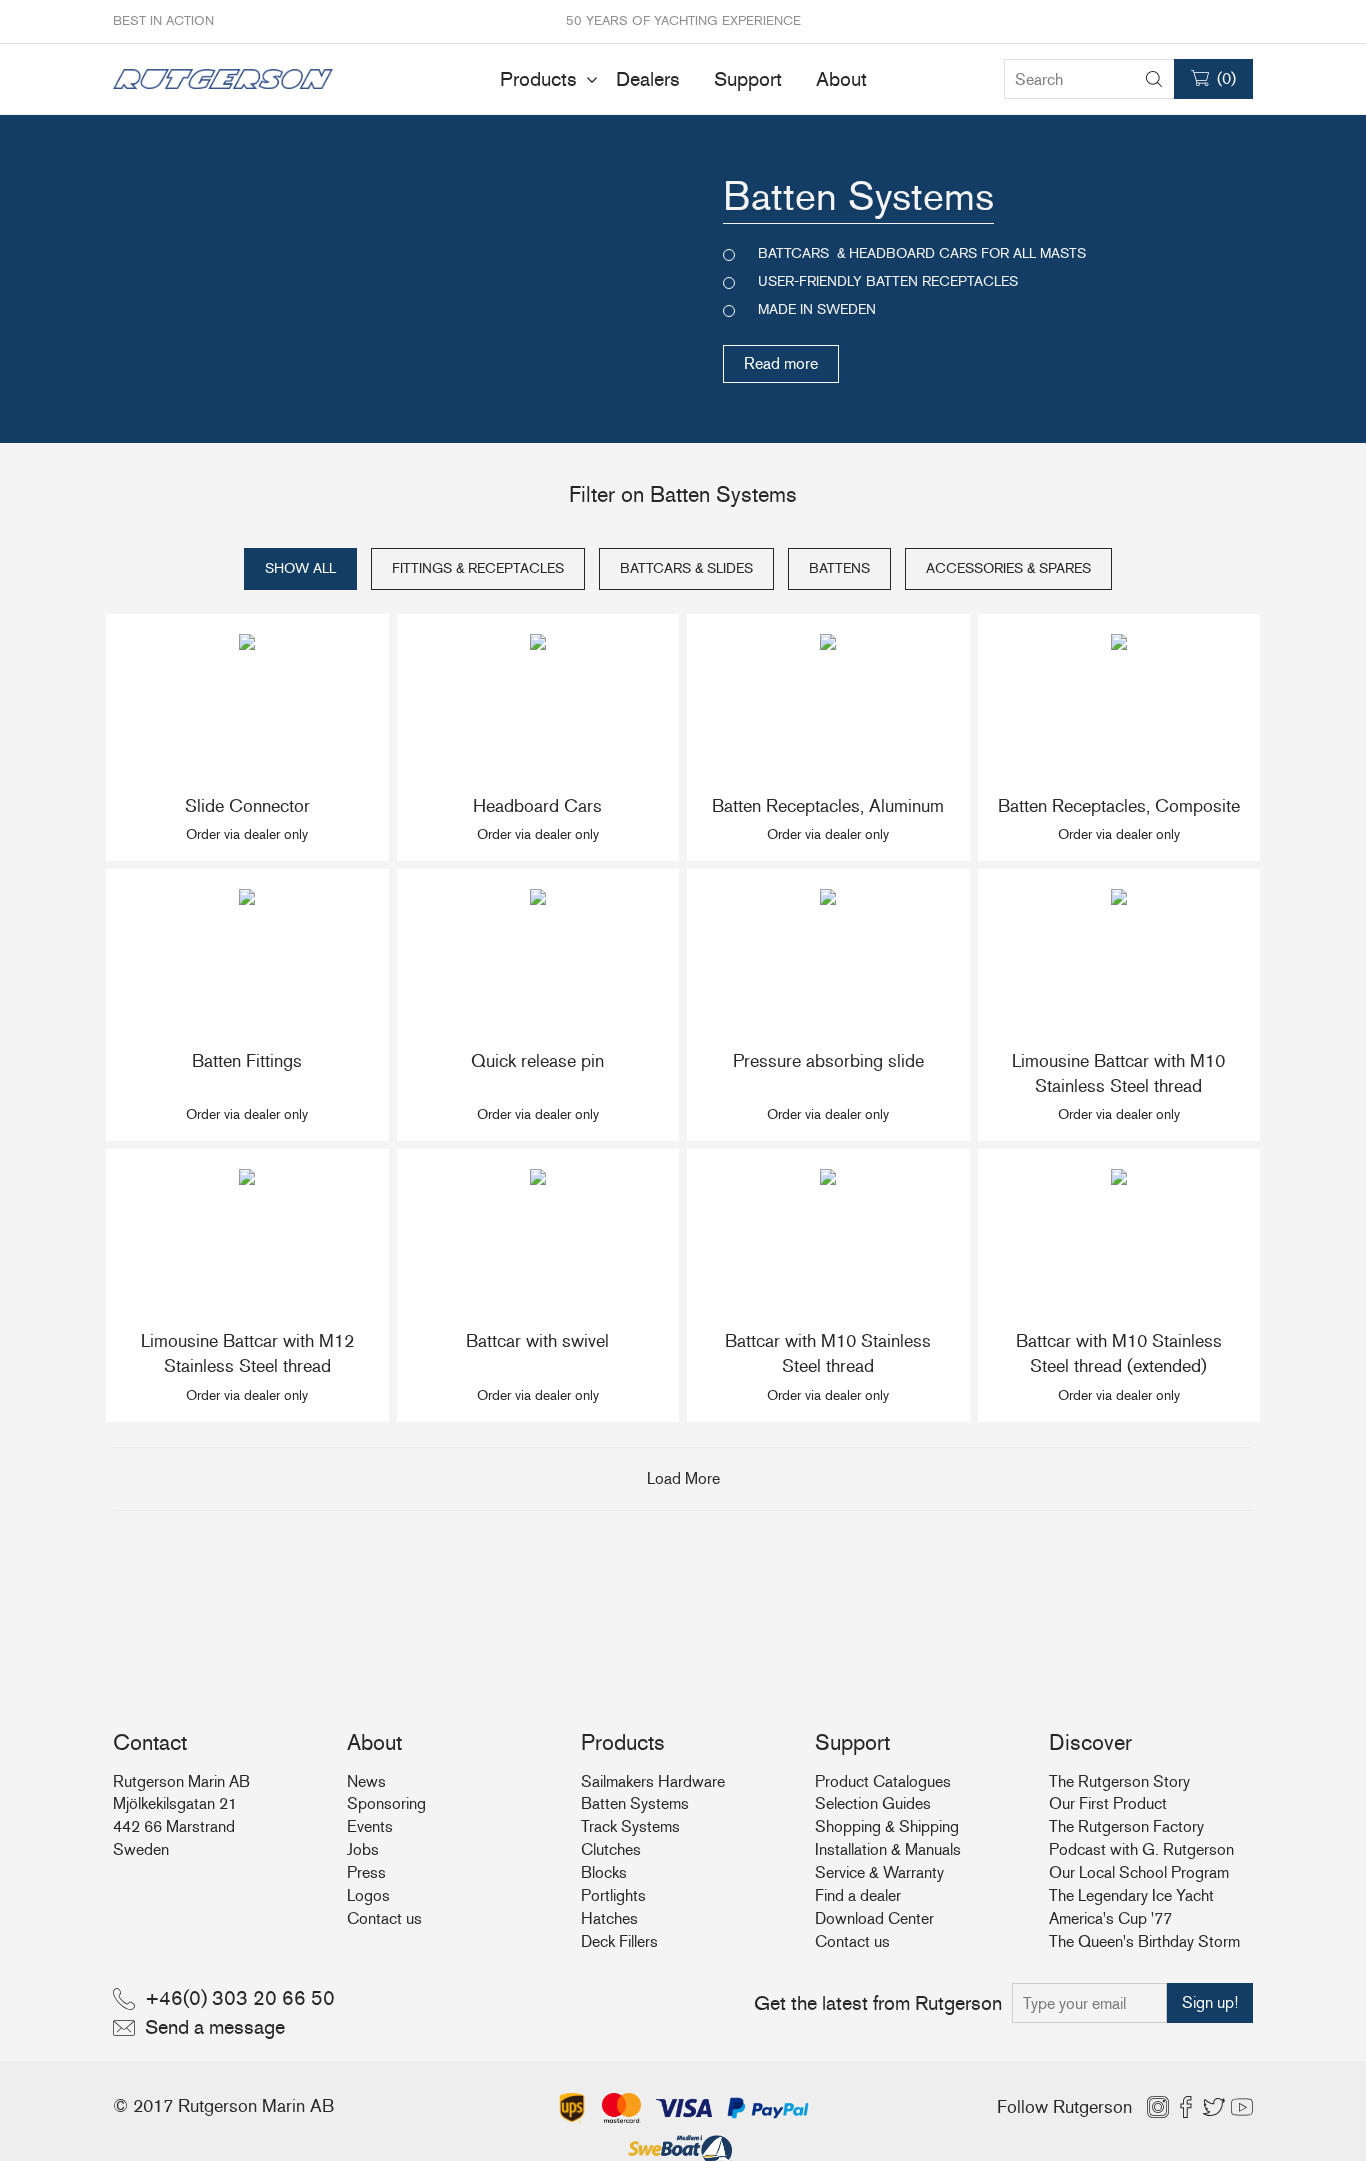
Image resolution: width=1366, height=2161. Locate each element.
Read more (781, 363)
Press (366, 1872)
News (366, 1781)
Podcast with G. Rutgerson (1141, 1849)
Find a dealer (858, 1895)
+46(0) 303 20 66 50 (240, 1998)
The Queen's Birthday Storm (1144, 1941)
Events (370, 1826)
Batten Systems (635, 1803)
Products (538, 79)
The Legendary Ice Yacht (1131, 1895)
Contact (150, 1742)
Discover (1090, 1742)
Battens (839, 568)
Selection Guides (873, 1803)
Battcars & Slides (686, 568)
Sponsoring (386, 1803)
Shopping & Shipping (887, 1826)
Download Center (874, 1918)
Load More (683, 1478)
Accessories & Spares (1008, 568)
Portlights (613, 1895)
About (841, 79)
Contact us (384, 1918)
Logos (368, 1895)
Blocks (604, 1872)
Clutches (611, 1849)
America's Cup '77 (1110, 1918)
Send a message (215, 2027)
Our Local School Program (1139, 1872)
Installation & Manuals (888, 1849)
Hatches (609, 1918)
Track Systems (630, 1826)
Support (748, 79)
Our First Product (1108, 1803)
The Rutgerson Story (1119, 1781)
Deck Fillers (619, 1941)
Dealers (648, 79)
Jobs (363, 1849)
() (1226, 78)
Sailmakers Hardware (653, 1781)
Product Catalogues (883, 1781)
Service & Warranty (879, 1872)
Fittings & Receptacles (478, 568)
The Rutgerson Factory (1126, 1826)
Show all (300, 568)
